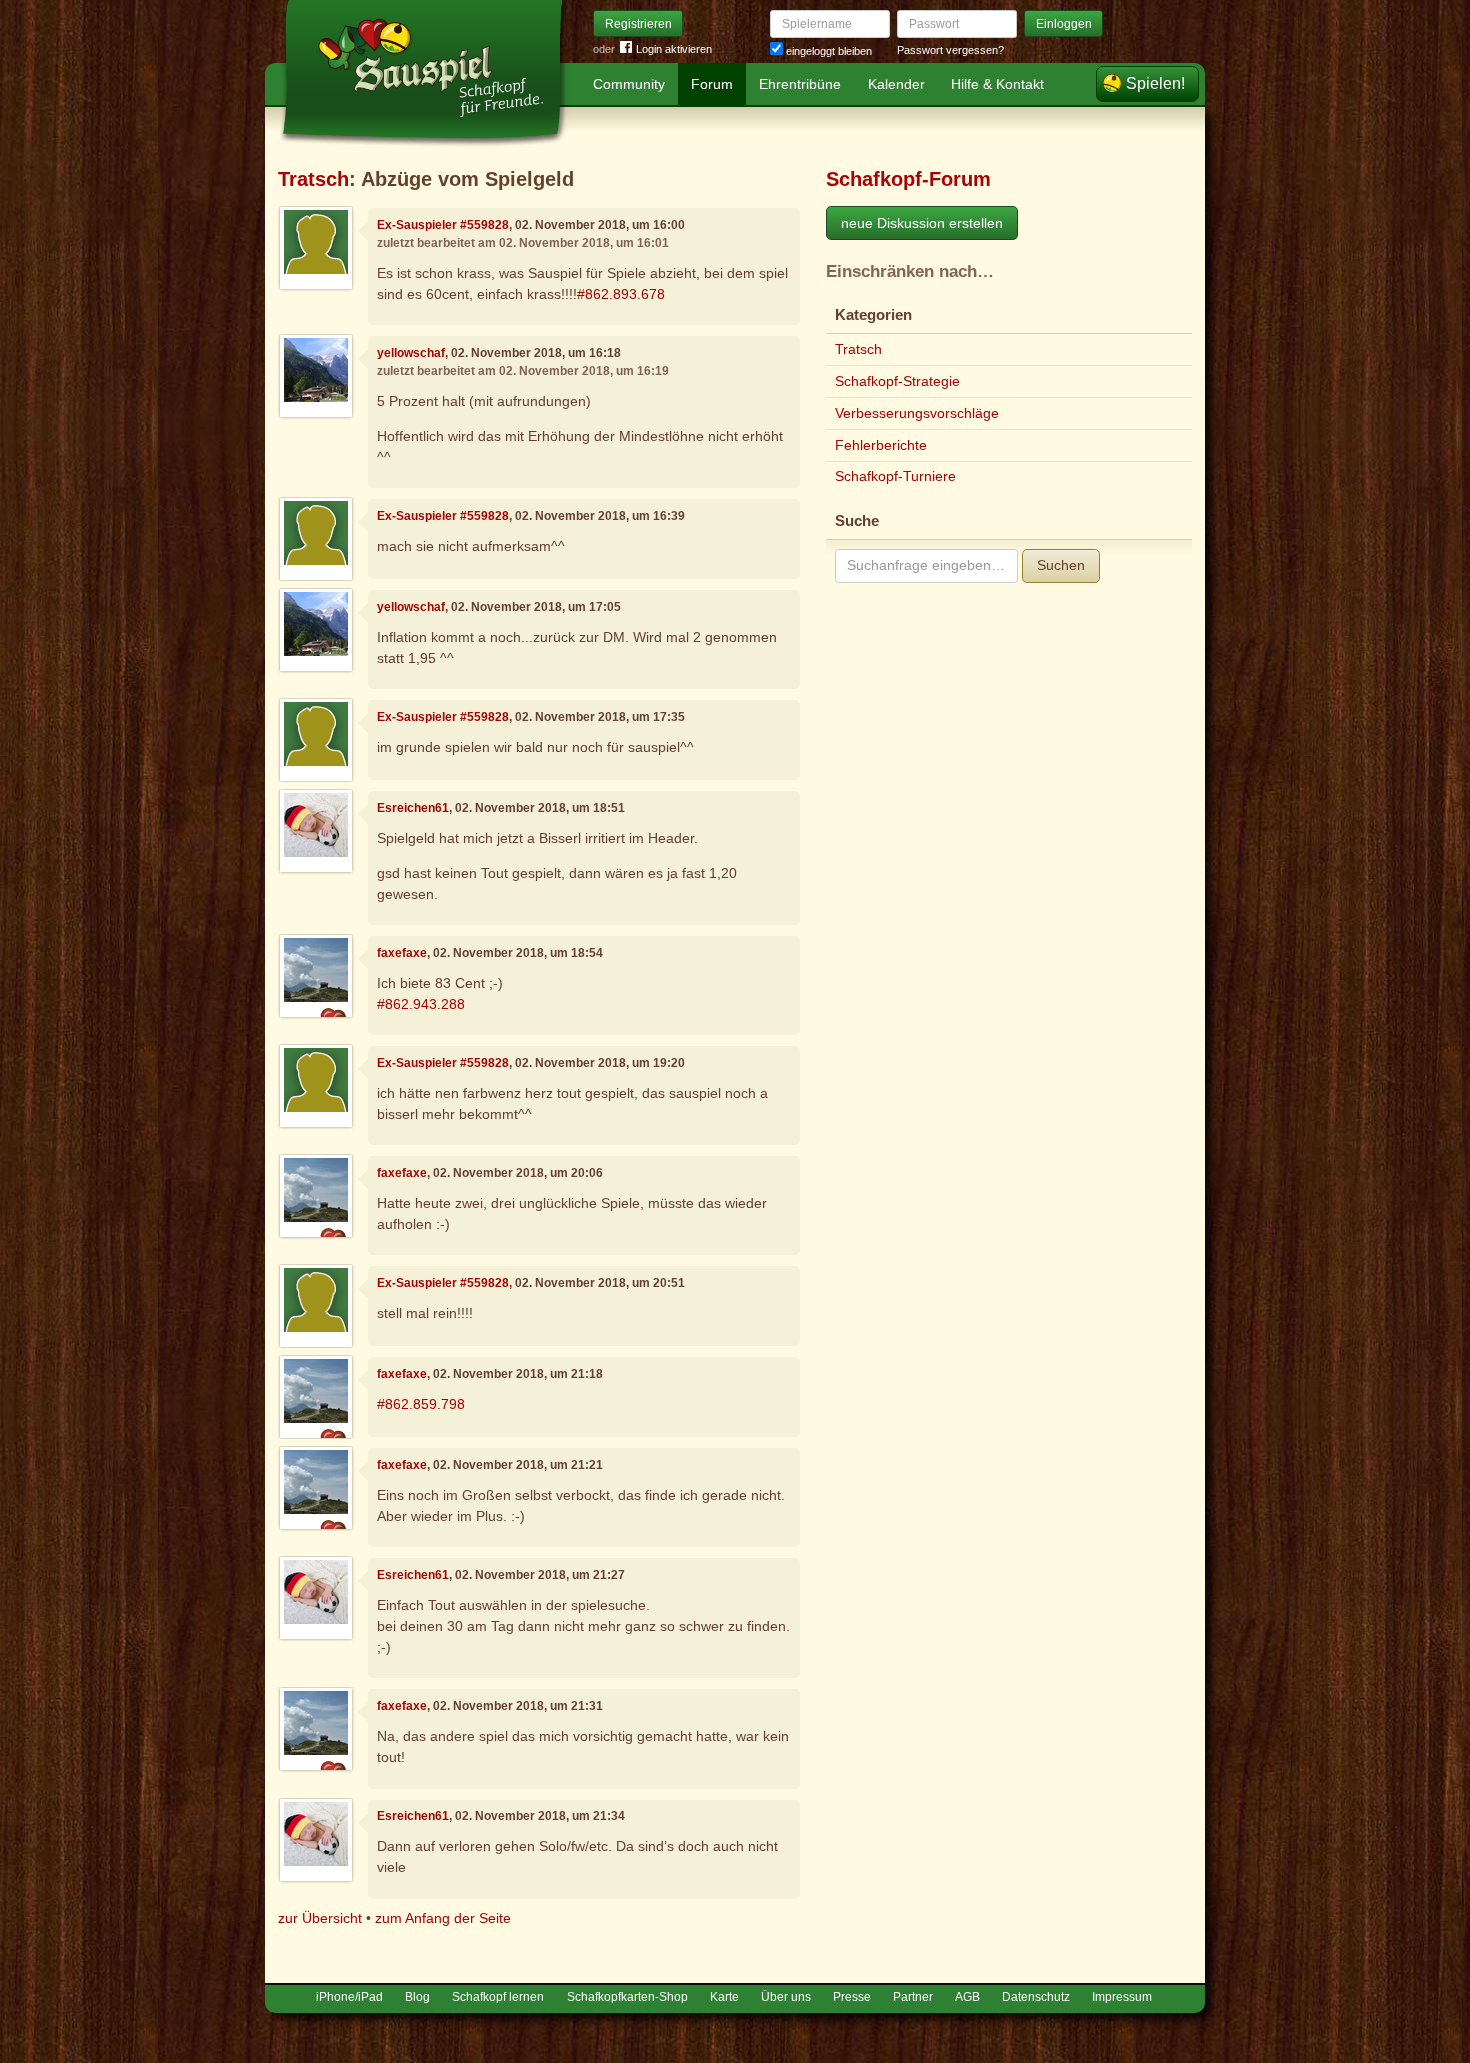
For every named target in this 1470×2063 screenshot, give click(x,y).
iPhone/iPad (349, 1997)
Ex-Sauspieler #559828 (443, 225)
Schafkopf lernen (498, 1997)
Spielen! (1155, 83)
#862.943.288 (421, 1004)
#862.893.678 (621, 294)
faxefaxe (402, 953)
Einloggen (1064, 24)
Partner (913, 1997)
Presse (852, 1997)
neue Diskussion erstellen (922, 223)
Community (629, 84)
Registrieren (638, 24)
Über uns (786, 1997)
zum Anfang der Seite (443, 1918)
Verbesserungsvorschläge (917, 413)
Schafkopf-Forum (908, 179)
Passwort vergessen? (950, 50)
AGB (967, 1997)
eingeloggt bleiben (827, 51)
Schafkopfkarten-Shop (627, 1997)
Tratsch (313, 179)
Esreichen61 (413, 808)
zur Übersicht (320, 1918)
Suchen (1061, 565)
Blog (417, 1997)
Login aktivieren (674, 49)
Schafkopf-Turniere (895, 476)
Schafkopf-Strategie (897, 381)
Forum (712, 84)
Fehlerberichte (881, 445)
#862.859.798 (421, 1404)
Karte (724, 1997)
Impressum (1122, 1997)
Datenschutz (1036, 1997)
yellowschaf (411, 353)
